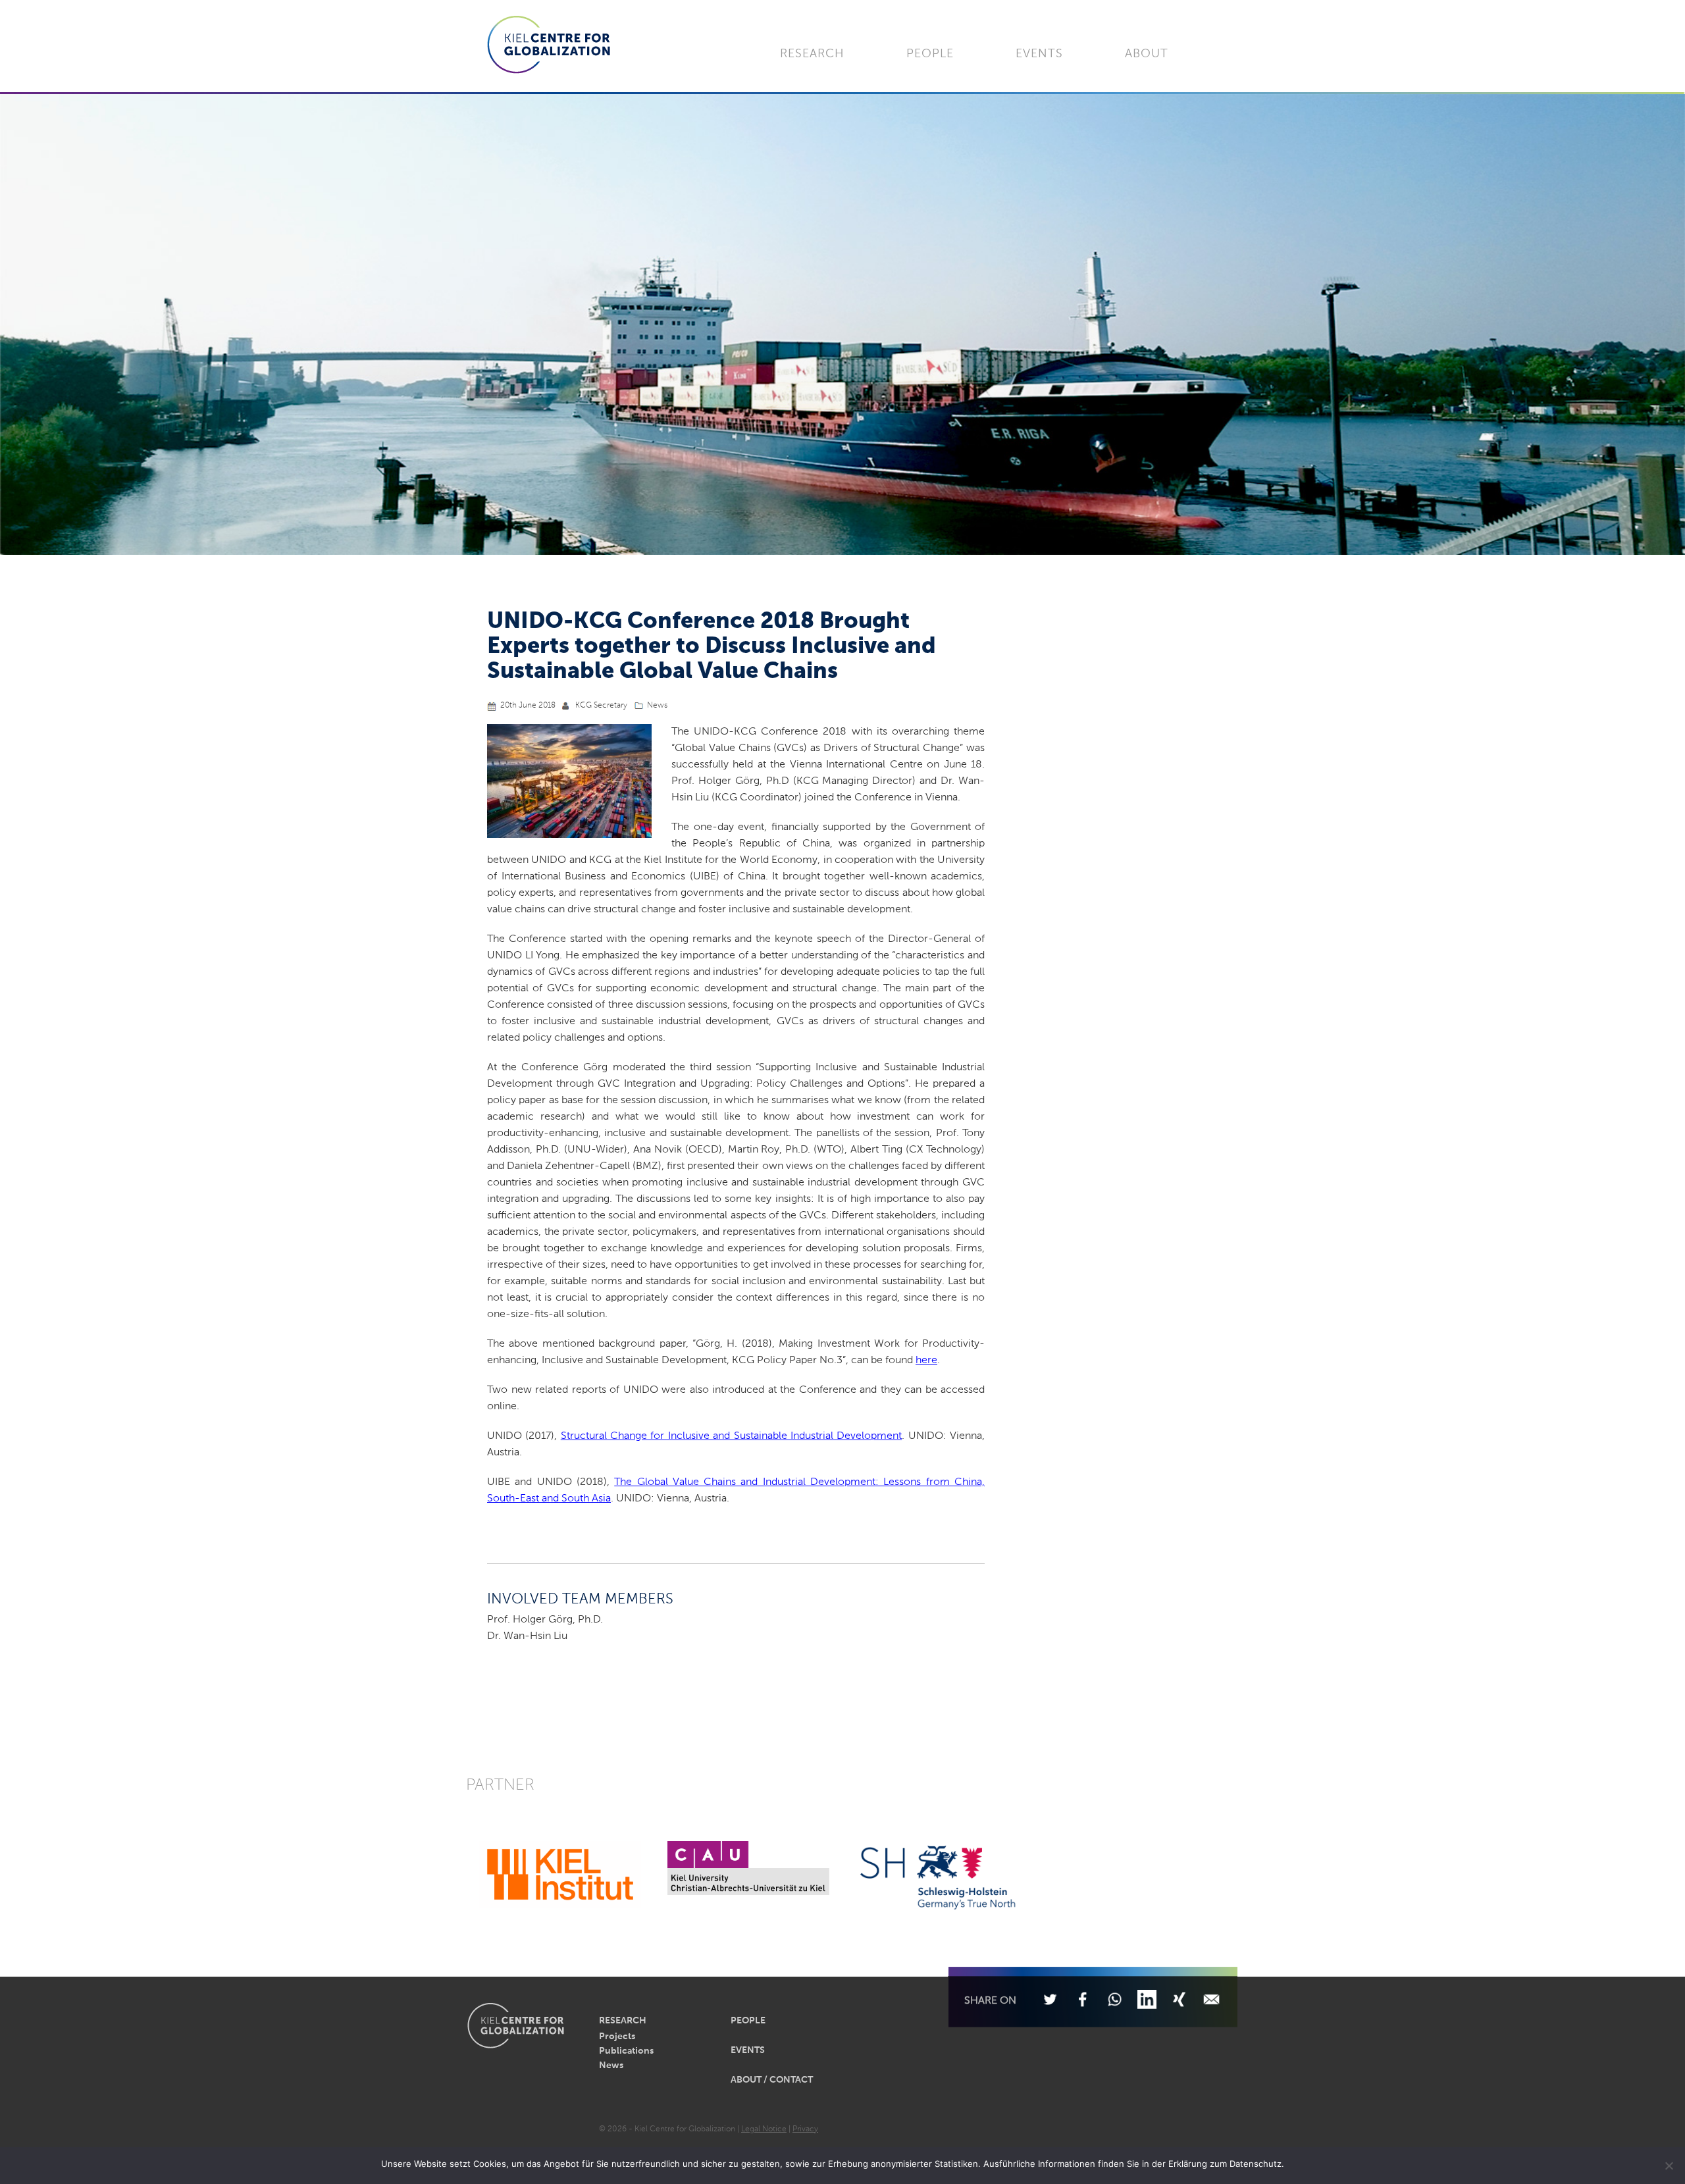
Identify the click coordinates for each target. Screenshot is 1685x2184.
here (926, 1361)
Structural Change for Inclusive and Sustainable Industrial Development (732, 1436)
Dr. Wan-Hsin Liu (527, 1636)
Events (1039, 54)
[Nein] (1669, 2166)
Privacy (805, 2129)
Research (812, 54)
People (930, 54)
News (657, 706)
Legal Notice (764, 2129)
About (1147, 54)
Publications (626, 2051)
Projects (617, 2037)
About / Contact (772, 2080)
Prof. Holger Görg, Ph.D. (545, 1620)
